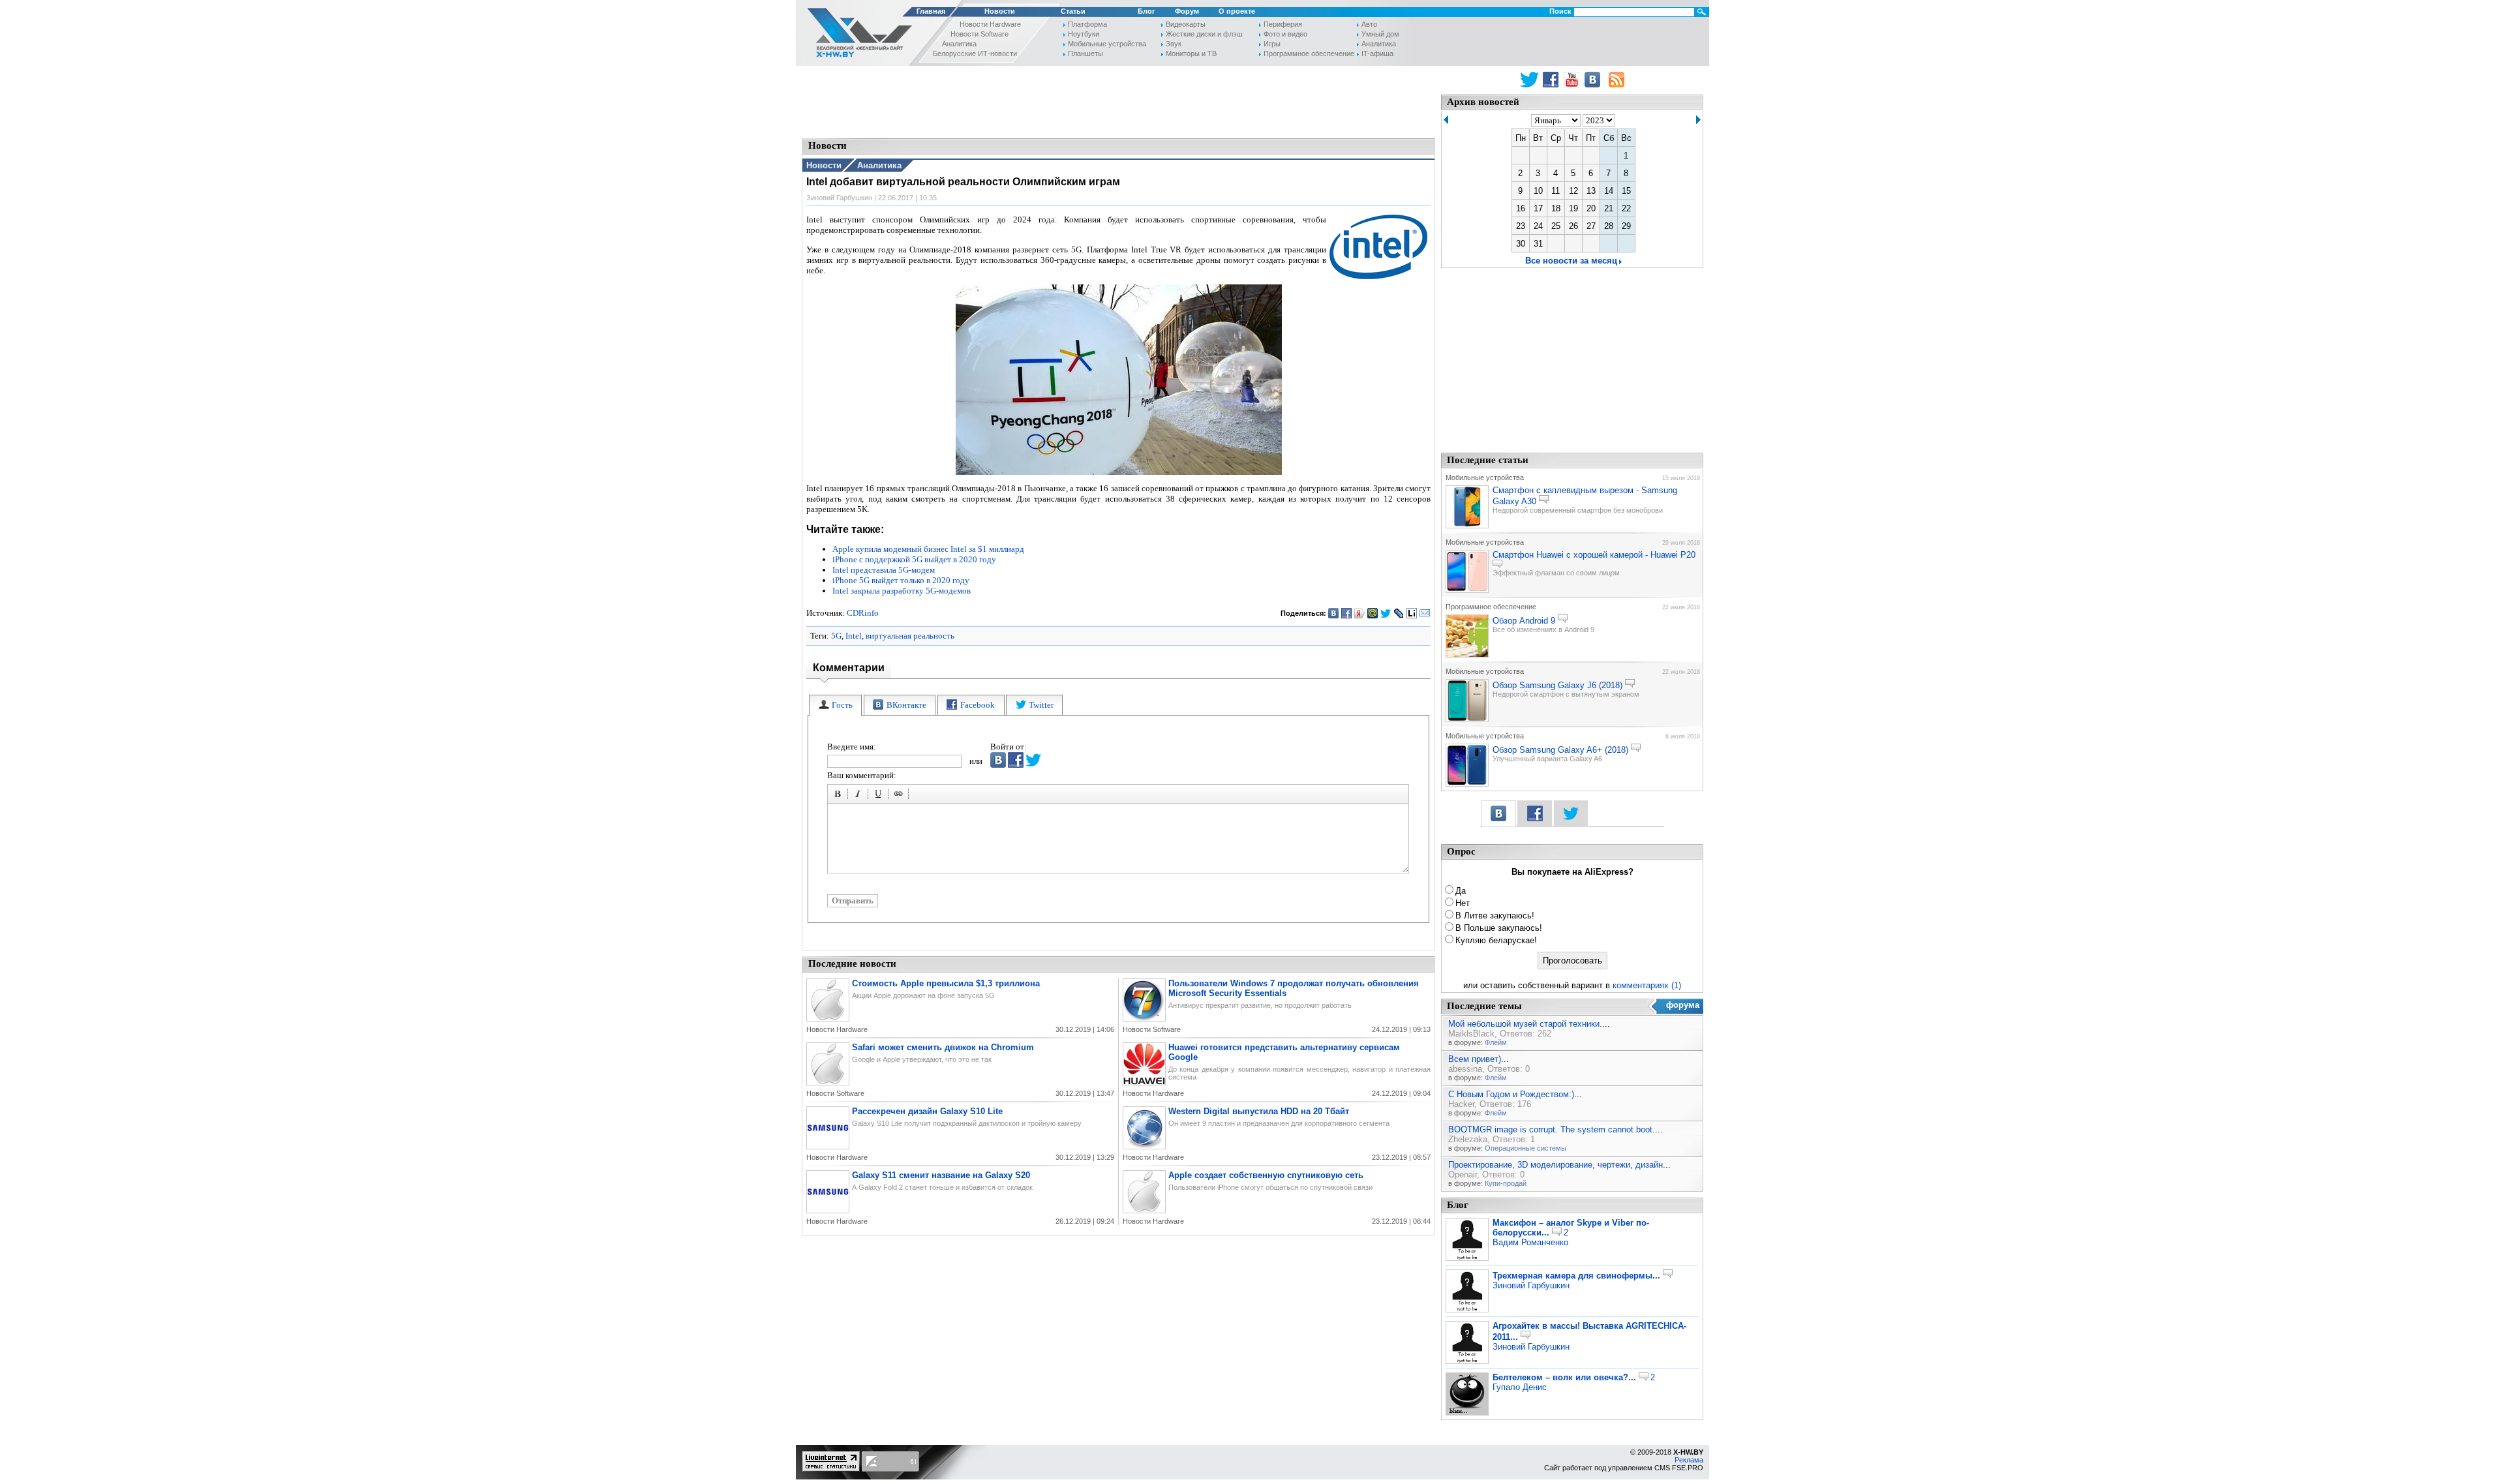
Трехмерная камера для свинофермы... (1576, 1276)
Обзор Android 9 (1524, 621)
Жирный (840, 796)
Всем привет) (1475, 1059)
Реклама (1689, 1460)
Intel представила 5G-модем (884, 570)
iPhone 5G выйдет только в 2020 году (901, 580)
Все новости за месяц (1571, 261)
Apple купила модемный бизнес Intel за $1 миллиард (928, 549)
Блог (1146, 11)
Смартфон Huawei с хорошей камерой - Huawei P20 (1594, 555)
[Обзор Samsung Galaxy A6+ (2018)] (1467, 784)
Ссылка (900, 796)
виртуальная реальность (910, 636)
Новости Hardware (990, 24)
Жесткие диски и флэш (1204, 34)
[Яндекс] (1360, 613)
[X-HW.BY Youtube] (1573, 80)
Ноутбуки (1084, 34)
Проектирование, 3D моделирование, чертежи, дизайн (1556, 1165)
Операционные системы (1526, 1148)
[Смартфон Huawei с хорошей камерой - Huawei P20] (1467, 590)
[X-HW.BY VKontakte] (1594, 80)
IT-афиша (1377, 53)
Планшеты (1085, 53)
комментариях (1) (1647, 985)
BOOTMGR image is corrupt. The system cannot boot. (1552, 1129)
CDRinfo (863, 613)
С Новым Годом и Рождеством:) (1511, 1094)
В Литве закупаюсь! (1495, 916)
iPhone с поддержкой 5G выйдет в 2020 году (914, 559)
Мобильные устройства (1107, 44)
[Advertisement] (1119, 101)
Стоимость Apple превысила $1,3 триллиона (946, 983)
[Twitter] (1386, 613)
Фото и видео (1285, 34)
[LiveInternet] (1412, 613)
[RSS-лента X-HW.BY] (1617, 80)
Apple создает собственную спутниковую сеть (1266, 1175)
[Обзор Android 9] (1467, 655)
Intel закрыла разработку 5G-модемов (902, 591)
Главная (931, 11)
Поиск (1560, 11)
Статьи (1073, 11)
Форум (1187, 11)
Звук (1174, 44)
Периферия (1283, 24)
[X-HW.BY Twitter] (1529, 80)
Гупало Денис (1520, 1387)
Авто (1369, 24)
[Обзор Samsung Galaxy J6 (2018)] (1467, 719)
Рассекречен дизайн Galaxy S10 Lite (927, 1111)
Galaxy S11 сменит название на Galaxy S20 (941, 1175)
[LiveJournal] (1399, 613)
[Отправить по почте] (1425, 613)
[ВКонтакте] (1334, 613)
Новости (1000, 11)
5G (836, 636)
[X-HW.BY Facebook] (1552, 80)
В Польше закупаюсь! (1499, 928)
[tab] (835, 705)
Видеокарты (1186, 24)
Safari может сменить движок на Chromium (943, 1047)
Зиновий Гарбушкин (1531, 1285)
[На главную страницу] (856, 35)
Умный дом (1380, 34)
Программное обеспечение (1309, 53)
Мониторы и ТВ (1191, 53)
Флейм (1496, 1042)
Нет (1463, 903)
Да (1461, 891)
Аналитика (959, 44)
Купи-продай (1506, 1183)
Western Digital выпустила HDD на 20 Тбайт (1259, 1111)
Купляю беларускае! (1496, 940)
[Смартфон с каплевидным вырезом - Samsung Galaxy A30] (1467, 526)
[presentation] (835, 705)
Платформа (1087, 24)
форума (1683, 1005)
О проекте (1237, 11)
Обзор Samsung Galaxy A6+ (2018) (1560, 750)
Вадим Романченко (1530, 1242)
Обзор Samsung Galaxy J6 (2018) (1557, 685)
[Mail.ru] (1373, 613)
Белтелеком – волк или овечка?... (1564, 1377)
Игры (1272, 44)
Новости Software (979, 34)
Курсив (860, 796)
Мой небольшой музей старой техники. (1525, 1024)
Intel (854, 636)
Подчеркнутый (880, 796)
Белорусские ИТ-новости (975, 53)
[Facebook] (1347, 613)
